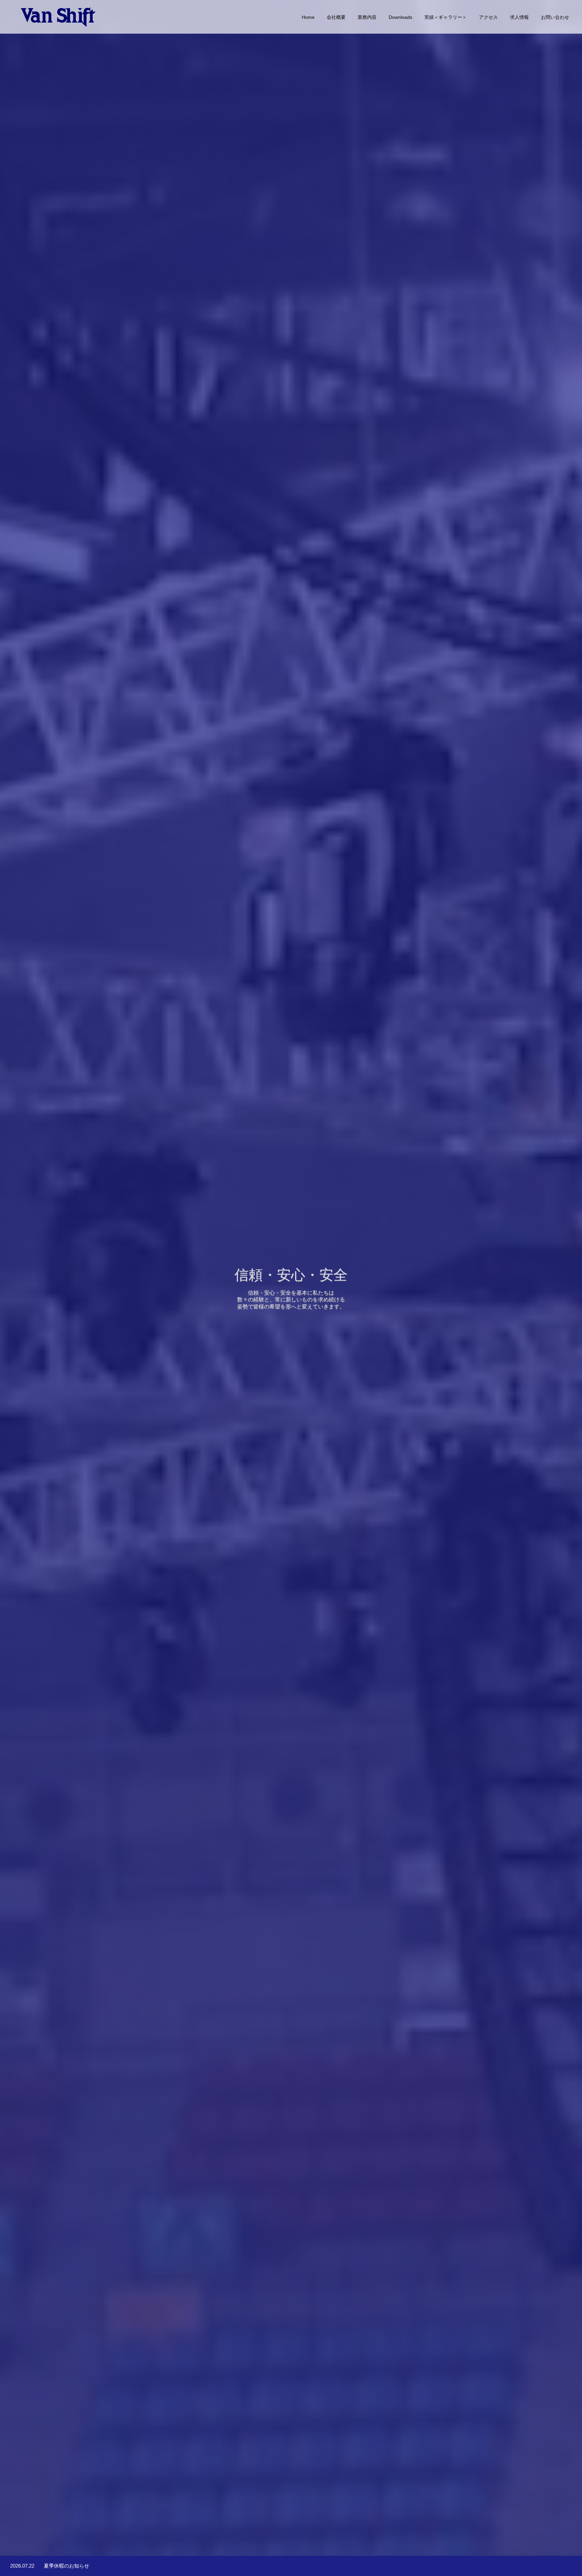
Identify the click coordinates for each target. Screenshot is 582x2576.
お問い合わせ (555, 17)
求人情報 (519, 17)
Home (308, 17)
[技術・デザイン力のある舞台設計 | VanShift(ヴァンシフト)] (59, 17)
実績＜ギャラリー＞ (446, 17)
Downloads (400, 17)
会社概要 (336, 17)
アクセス (488, 17)
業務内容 (367, 17)
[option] (291, 1288)
